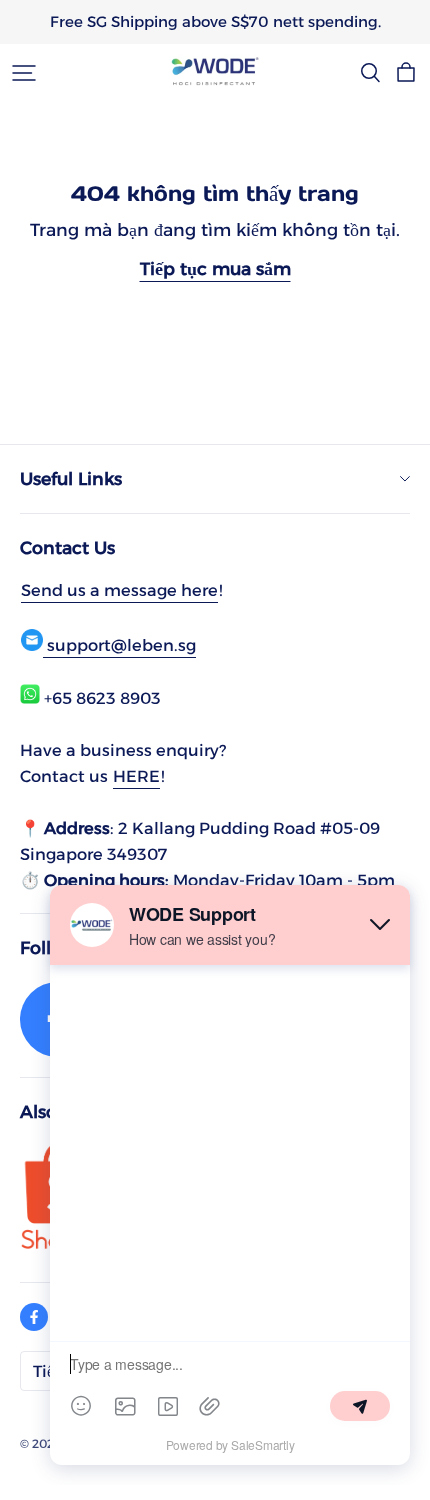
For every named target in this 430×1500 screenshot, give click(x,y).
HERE (136, 776)
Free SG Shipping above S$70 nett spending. (215, 21)
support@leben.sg (119, 645)
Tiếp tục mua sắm (215, 268)
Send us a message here (119, 590)
